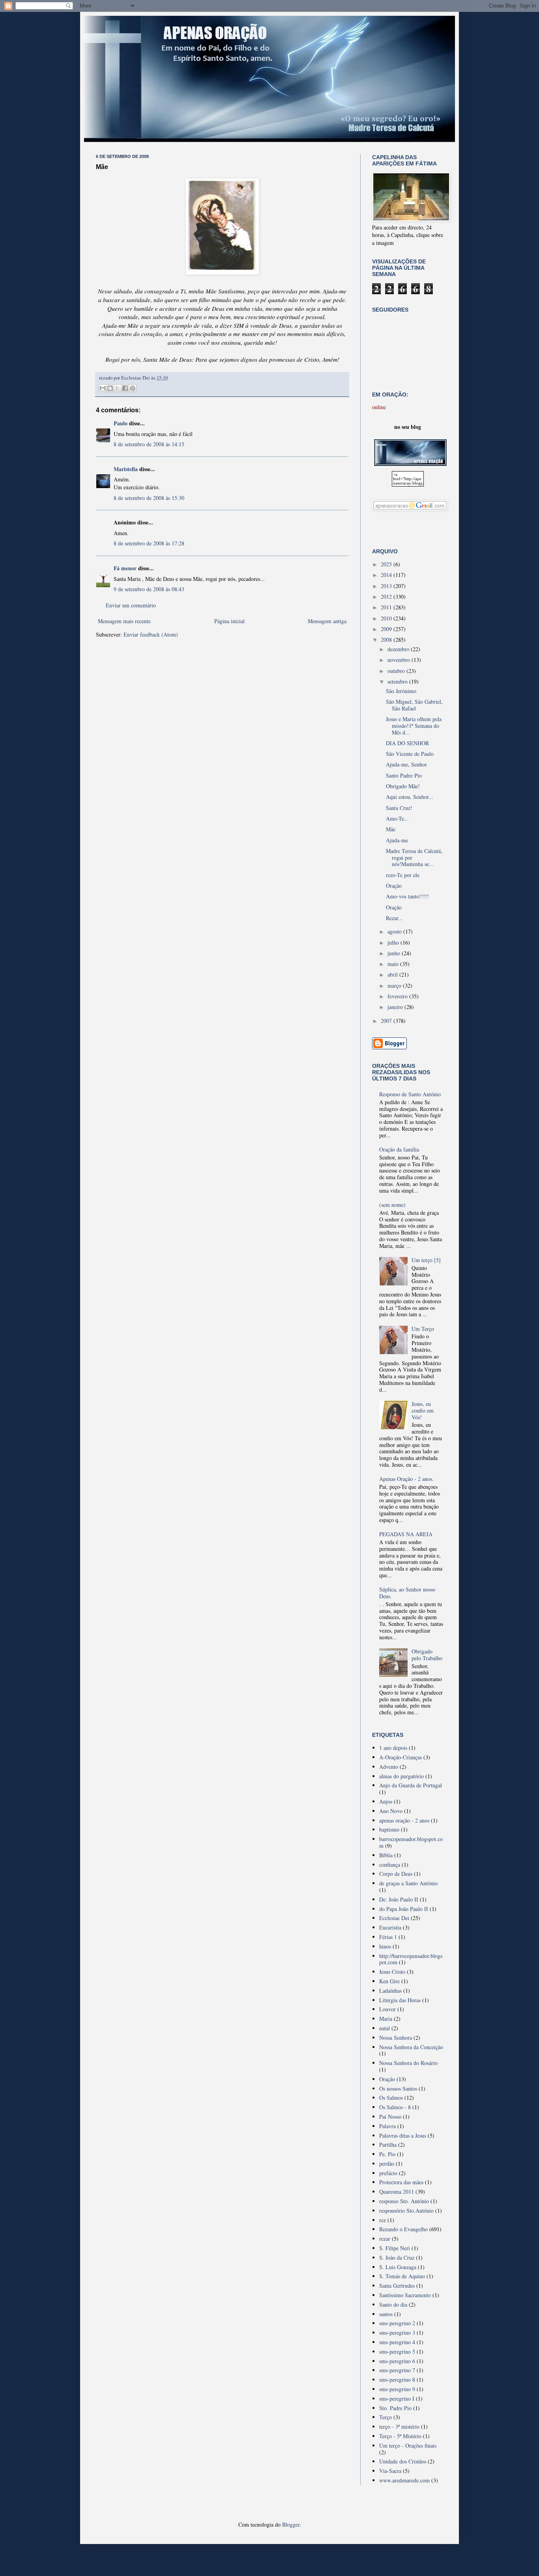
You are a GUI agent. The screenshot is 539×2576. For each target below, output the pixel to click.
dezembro (399, 649)
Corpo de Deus (396, 1874)
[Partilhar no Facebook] (125, 388)
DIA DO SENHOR (407, 743)
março (395, 985)
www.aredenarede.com (404, 2480)
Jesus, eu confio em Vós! (423, 1410)
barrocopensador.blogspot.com (411, 1842)
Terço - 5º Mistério (400, 2436)
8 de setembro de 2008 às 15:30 (149, 498)
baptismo (389, 1829)
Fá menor (125, 568)
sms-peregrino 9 (397, 2389)
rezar (385, 2239)
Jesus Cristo (392, 1972)
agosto (395, 931)
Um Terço (423, 1329)
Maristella (126, 469)
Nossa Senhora (396, 2038)
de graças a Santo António (408, 1883)
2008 (387, 640)
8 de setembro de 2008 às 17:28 (149, 543)
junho (395, 953)
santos (386, 2314)
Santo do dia (393, 2304)
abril (393, 974)
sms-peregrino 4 (397, 2342)
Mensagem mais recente (124, 621)
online (379, 407)
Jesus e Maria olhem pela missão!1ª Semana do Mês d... (414, 726)
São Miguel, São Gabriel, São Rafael (414, 705)
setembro (398, 681)
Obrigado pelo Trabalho (427, 1655)
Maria (386, 2019)
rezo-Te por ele (403, 875)
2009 (387, 629)
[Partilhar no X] (118, 388)
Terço (386, 2417)
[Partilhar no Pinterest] (133, 388)
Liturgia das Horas (400, 2000)
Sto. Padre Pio (395, 2408)
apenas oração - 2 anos (404, 1820)
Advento (389, 1767)
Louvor (387, 2009)
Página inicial (229, 621)
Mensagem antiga (327, 621)
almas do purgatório (401, 1776)
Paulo (121, 423)
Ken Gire (389, 1981)
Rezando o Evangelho (403, 2229)
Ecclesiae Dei (394, 1918)
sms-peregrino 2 (397, 2323)
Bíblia (386, 1855)
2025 (387, 564)
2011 (387, 607)
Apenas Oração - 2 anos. (406, 1479)
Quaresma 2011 (397, 2192)
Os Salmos (391, 2098)
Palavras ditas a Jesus (403, 2135)
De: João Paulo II (399, 1899)
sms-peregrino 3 (397, 2333)
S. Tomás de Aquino (402, 2276)
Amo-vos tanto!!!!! (407, 896)
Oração (394, 886)
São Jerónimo (401, 691)
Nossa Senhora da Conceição (411, 2047)
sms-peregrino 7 (397, 2370)
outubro (397, 671)
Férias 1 (388, 1937)
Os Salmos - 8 (395, 2107)
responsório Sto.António (406, 2211)
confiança (390, 1865)
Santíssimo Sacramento (405, 2295)
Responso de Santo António (410, 1094)
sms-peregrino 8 (397, 2380)
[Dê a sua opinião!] (110, 388)
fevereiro (398, 996)
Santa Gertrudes (397, 2286)
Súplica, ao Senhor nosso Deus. (407, 1593)
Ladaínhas (390, 1991)
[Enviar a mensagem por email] (103, 388)
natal (385, 2028)
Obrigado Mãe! (403, 786)
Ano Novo (391, 1811)
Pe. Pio (387, 2154)
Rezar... (394, 918)
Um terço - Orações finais (408, 2445)
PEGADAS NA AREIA (406, 1534)
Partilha (388, 2145)
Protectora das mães (401, 2182)
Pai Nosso (390, 2117)
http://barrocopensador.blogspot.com (411, 1959)
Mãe (391, 829)
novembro (400, 660)
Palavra (387, 2126)
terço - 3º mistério (399, 2427)
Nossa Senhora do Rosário (408, 2063)
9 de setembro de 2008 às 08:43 (149, 589)
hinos (385, 1946)
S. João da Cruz (397, 2258)
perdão (387, 2164)
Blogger (291, 2524)
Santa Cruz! (399, 808)
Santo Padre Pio (404, 775)
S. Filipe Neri (395, 2248)
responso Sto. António (404, 2201)
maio (394, 964)
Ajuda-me (397, 840)
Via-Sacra (390, 2471)
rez (383, 2220)
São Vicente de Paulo (410, 754)
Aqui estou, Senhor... (410, 797)
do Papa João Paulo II (404, 1909)
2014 (387, 575)
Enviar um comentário (131, 605)
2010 (387, 618)
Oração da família (399, 1149)
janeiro (396, 1007)
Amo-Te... (397, 818)
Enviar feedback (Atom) (151, 634)
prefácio (388, 2173)
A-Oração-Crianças (401, 1757)
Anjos (386, 1801)
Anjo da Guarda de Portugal (411, 1785)
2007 (387, 1021)
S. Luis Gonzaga (398, 2267)
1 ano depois (393, 1748)
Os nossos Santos (398, 2088)
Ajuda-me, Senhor (406, 764)
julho (394, 942)
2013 (387, 586)
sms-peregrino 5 (397, 2351)
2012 (387, 597)
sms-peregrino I (397, 2398)
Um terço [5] (426, 1260)
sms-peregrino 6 (397, 2361)
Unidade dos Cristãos (403, 2461)
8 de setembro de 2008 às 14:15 (149, 444)
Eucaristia (390, 1927)
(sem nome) (392, 1205)
